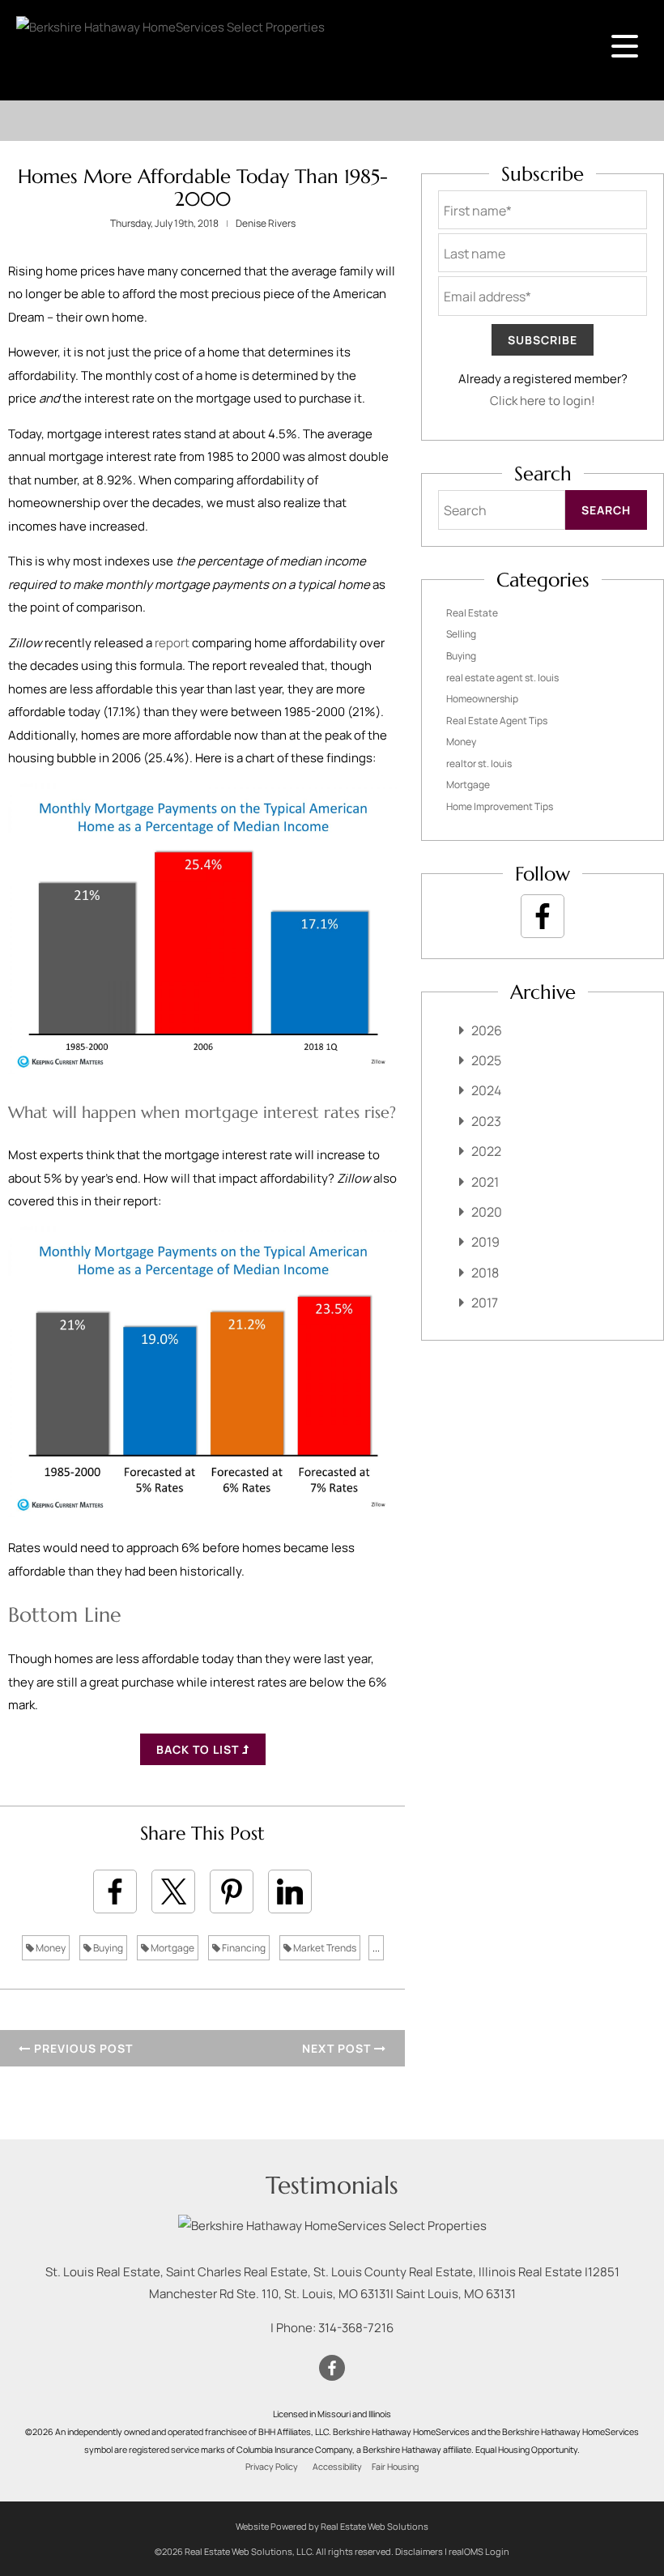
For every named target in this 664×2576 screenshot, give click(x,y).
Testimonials (332, 2185)
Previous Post (82, 2048)
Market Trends (324, 1948)
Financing (243, 1948)
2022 (486, 1151)
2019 (485, 1242)
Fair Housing (395, 2467)
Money (50, 1948)
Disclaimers (419, 2551)
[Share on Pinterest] (232, 1891)
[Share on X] (173, 1891)
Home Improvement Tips (500, 806)
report (172, 643)
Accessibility (337, 2467)
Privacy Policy (272, 2467)
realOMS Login (479, 2551)
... (376, 1948)
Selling (461, 634)
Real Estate (472, 613)
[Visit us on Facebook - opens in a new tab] (543, 916)
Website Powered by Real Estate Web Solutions (332, 2526)
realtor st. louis (479, 763)
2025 (486, 1060)
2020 (487, 1212)
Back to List (199, 1749)
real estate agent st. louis (502, 678)
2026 (487, 1030)
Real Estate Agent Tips (497, 721)
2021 (485, 1182)
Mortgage (172, 1948)
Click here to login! (543, 401)
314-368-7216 (356, 2328)
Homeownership (482, 699)
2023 (486, 1121)
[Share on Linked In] (290, 1891)
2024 (486, 1090)
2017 (485, 1303)
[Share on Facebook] (115, 1891)
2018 (485, 1273)
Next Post (338, 2048)
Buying (107, 1948)
